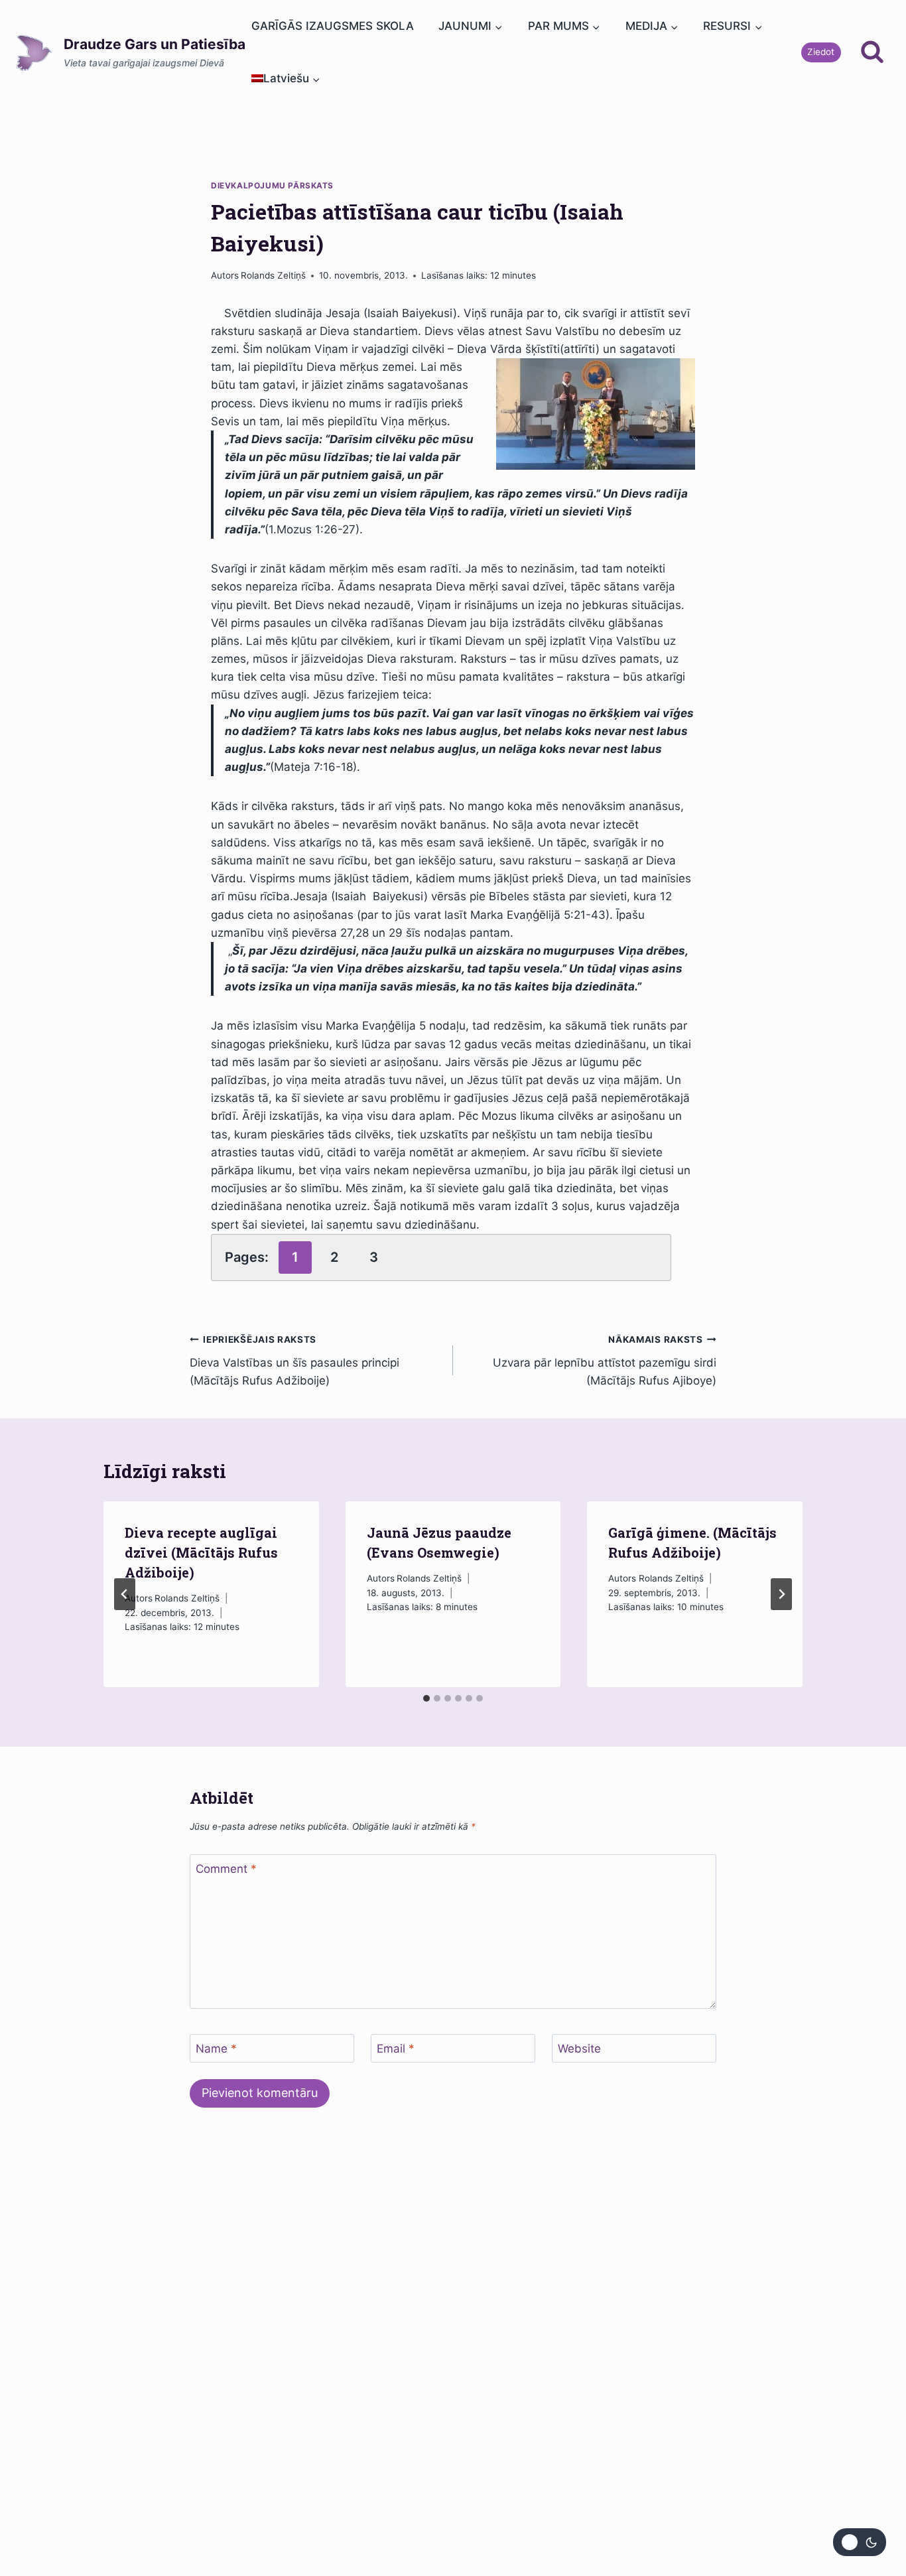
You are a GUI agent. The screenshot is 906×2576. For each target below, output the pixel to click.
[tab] (426, 1698)
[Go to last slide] (125, 1594)
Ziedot (821, 52)
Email (396, 2049)
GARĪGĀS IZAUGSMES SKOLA (333, 26)
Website (579, 2049)
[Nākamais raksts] (781, 1594)
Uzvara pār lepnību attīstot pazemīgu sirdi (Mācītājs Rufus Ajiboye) (605, 1361)
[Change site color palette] (860, 2542)
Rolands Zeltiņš (273, 275)
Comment (226, 1869)
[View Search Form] (872, 52)
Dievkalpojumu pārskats (272, 185)
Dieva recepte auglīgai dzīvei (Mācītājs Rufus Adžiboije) (201, 1552)
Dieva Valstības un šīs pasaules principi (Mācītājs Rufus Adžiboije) (294, 1361)
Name (216, 2049)
